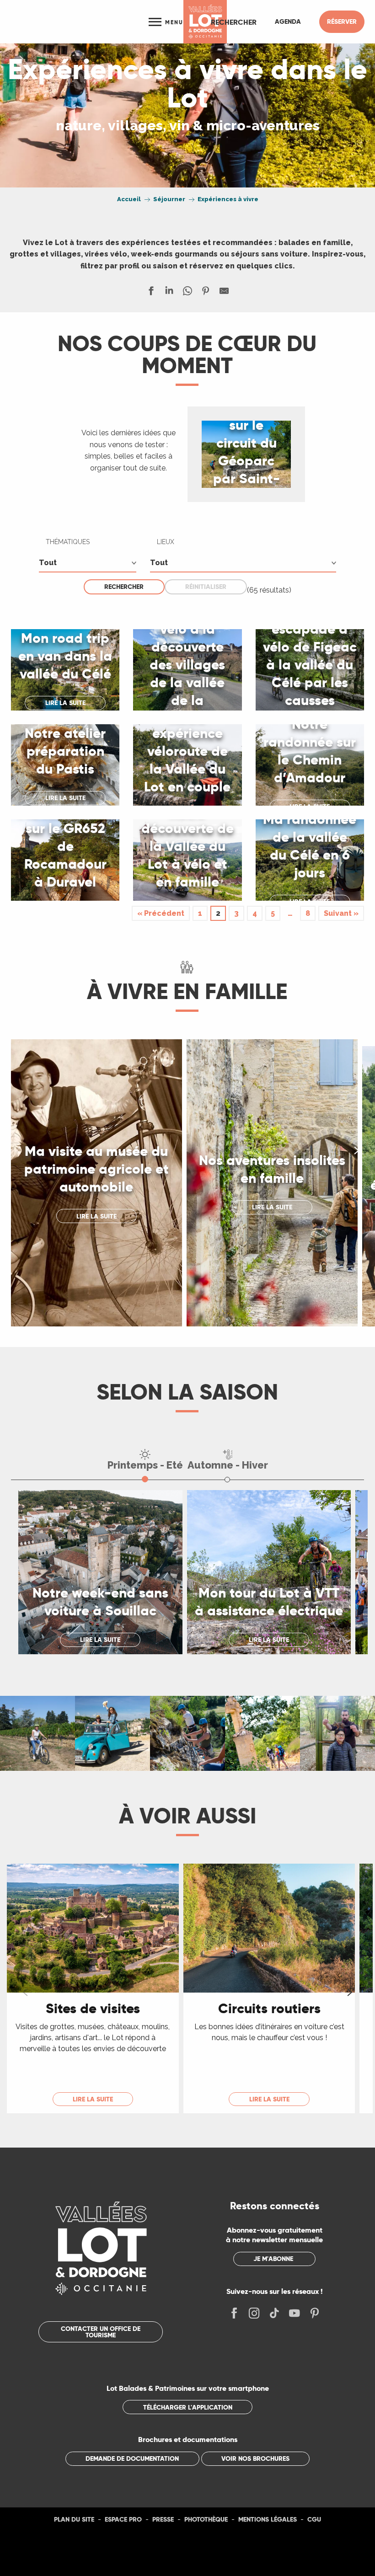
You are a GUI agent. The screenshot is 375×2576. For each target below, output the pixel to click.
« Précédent (161, 913)
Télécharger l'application (188, 2407)
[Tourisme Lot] (205, 22)
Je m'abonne (273, 2259)
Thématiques (68, 542)
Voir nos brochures (255, 2458)
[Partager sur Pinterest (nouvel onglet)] (206, 293)
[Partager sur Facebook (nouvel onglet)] (151, 293)
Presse (163, 2519)
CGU (314, 2519)
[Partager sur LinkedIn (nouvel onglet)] (169, 293)
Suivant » (341, 913)
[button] (234, 22)
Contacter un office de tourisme (101, 2332)
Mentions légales (268, 2519)
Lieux (166, 542)
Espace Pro (123, 2519)
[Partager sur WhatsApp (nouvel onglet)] (187, 293)
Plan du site (74, 2519)
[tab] (145, 1459)
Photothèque (206, 2519)
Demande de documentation (132, 2458)
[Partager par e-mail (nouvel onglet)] (224, 293)
